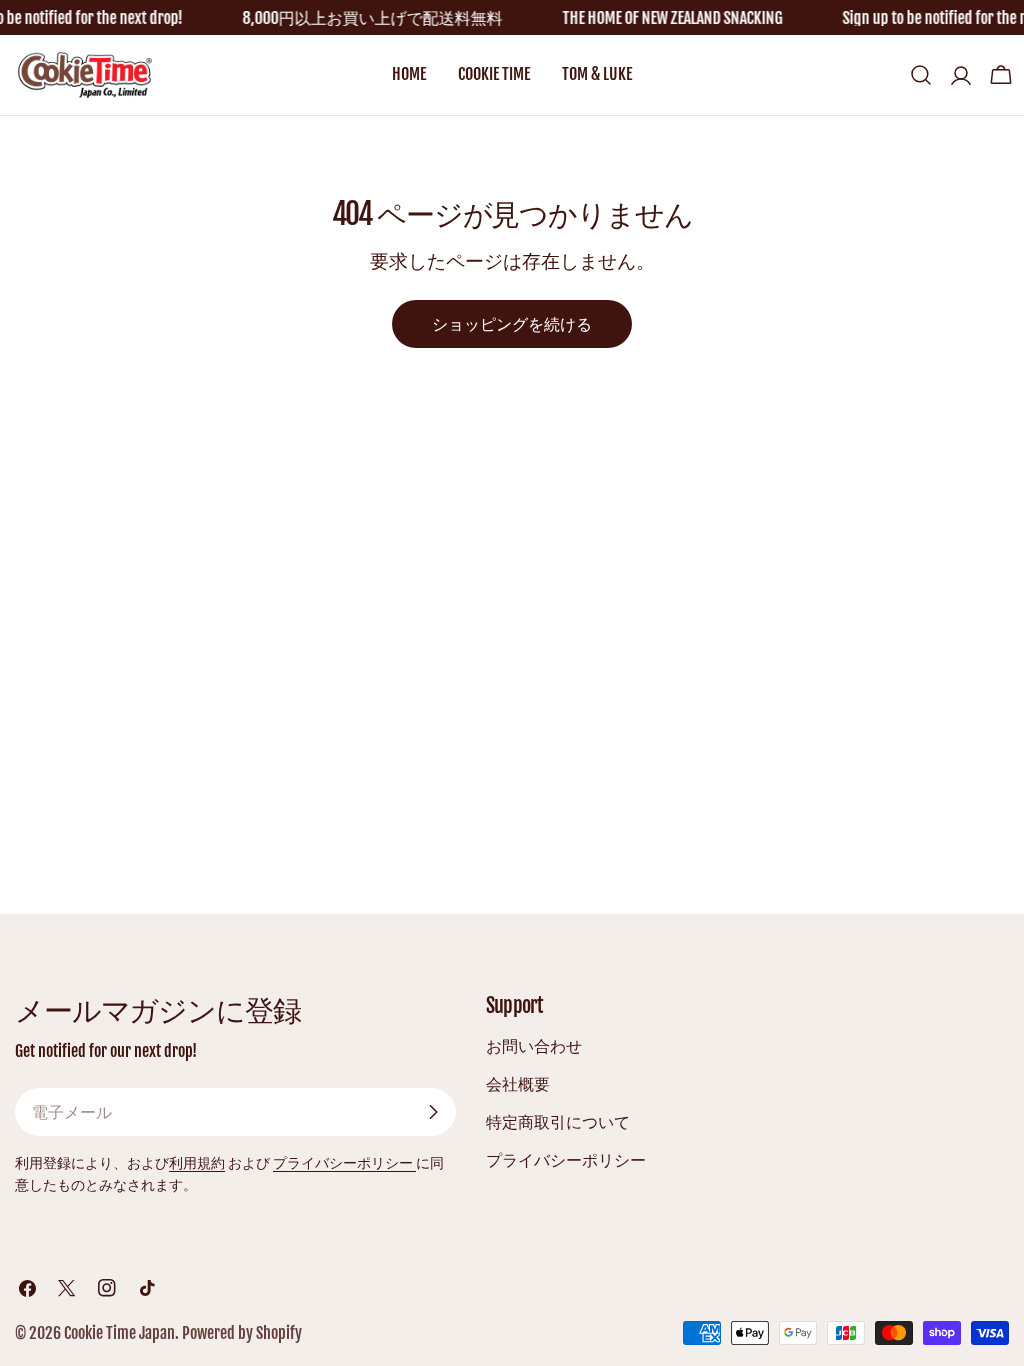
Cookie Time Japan (119, 1333)
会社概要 (518, 1084)
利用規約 (197, 1162)
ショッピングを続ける (512, 324)
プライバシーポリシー (344, 1162)
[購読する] (433, 1112)
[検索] (921, 75)
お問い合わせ (534, 1046)
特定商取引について (558, 1122)
